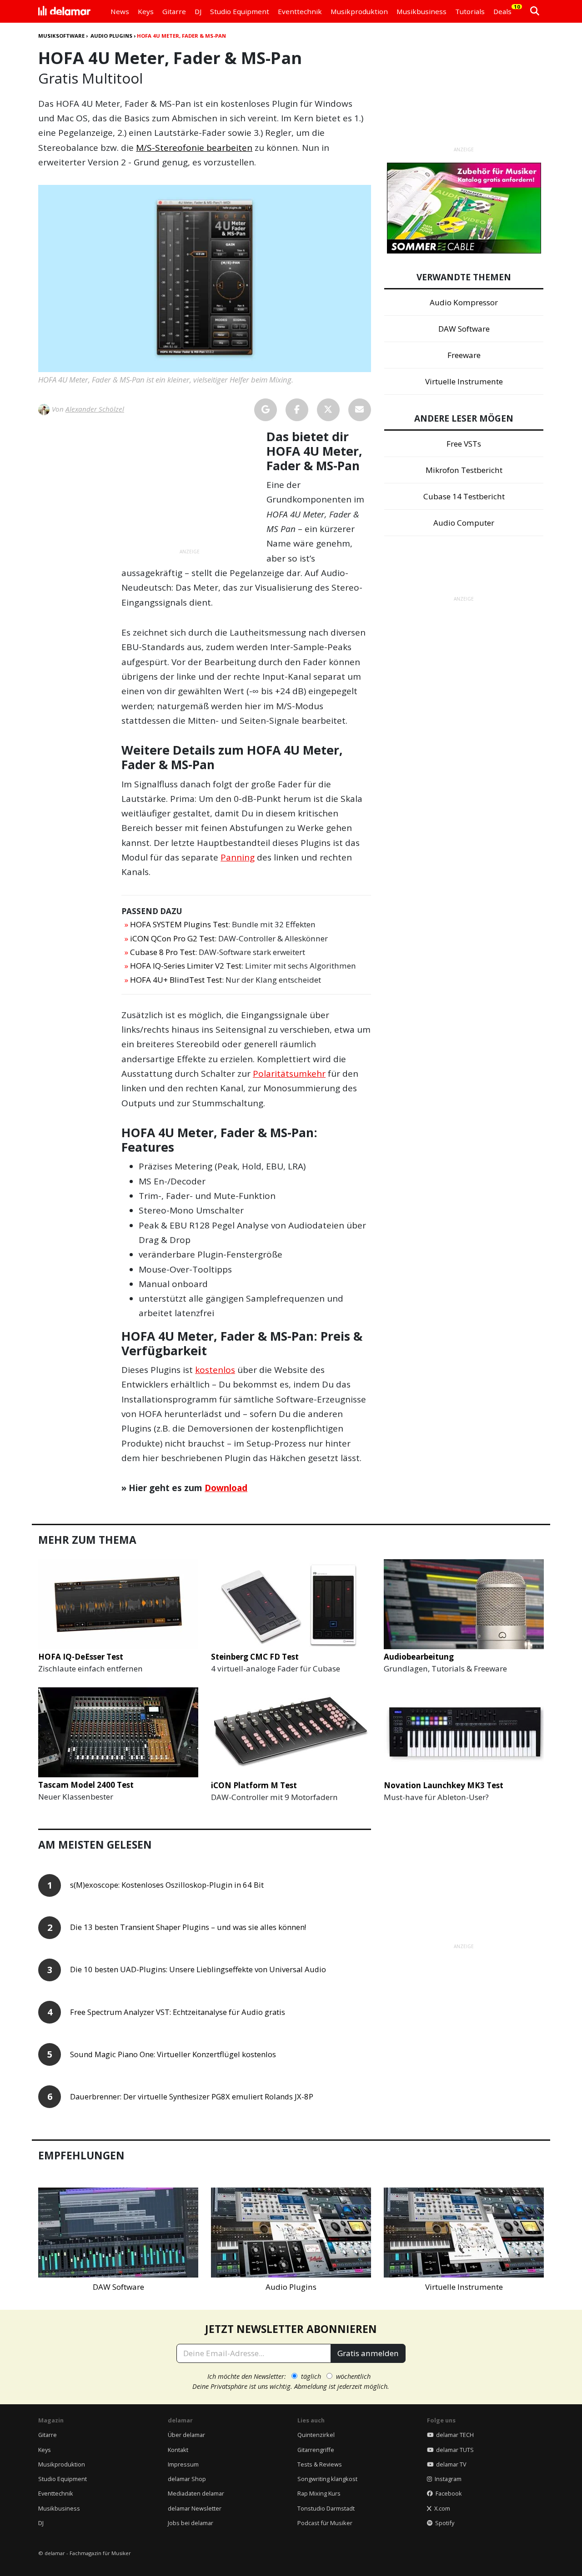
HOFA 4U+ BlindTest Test (176, 980)
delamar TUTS (454, 2450)
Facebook (447, 2493)
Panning (238, 857)
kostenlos (215, 1370)
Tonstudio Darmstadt (326, 2508)
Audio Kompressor (464, 302)
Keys (45, 2450)
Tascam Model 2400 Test (86, 1785)
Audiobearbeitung (419, 1657)
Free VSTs (464, 444)
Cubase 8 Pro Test (163, 952)
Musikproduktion (62, 2464)
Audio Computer (464, 523)
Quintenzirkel (316, 2435)
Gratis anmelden (368, 2353)
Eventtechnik (56, 2493)
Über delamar (186, 2435)
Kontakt (178, 2450)
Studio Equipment (63, 2479)
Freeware (464, 355)
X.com (441, 2508)
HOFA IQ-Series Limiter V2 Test (186, 966)
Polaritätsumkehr (289, 1074)
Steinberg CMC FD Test (255, 1657)
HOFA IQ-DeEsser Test (81, 1657)
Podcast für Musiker (325, 2523)
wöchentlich (353, 2376)
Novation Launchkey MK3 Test (444, 1785)
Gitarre (48, 2435)
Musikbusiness (59, 2508)
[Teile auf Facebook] (297, 410)
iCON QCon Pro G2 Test (172, 938)
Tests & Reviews (320, 2464)
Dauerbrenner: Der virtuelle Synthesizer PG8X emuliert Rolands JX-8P (192, 2097)
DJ (41, 2523)
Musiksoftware (61, 36)
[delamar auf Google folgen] (266, 410)
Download (226, 1488)
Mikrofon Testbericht (464, 470)
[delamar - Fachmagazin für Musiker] (64, 11)
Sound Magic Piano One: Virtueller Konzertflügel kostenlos (173, 2055)
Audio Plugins (111, 36)
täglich (311, 2376)
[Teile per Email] (360, 410)
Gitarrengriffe (316, 2450)
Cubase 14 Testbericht (464, 496)
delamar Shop (187, 2479)
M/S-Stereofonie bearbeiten (194, 148)
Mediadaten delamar (196, 2493)
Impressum (183, 2464)
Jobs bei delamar (191, 2523)
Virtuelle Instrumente (464, 381)
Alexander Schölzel (95, 409)
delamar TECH (454, 2435)
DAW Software (464, 329)
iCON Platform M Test (254, 1785)
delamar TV (450, 2464)
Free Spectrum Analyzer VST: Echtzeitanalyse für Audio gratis (178, 2012)
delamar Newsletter (195, 2508)
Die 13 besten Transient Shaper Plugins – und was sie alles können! (188, 1927)
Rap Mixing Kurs (319, 2493)
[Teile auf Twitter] (328, 410)
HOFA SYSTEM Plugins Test (179, 924)
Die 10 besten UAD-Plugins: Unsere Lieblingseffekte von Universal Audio (198, 1970)
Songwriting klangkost (327, 2479)
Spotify (443, 2523)
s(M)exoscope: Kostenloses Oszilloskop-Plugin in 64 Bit (167, 1885)
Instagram (447, 2479)
